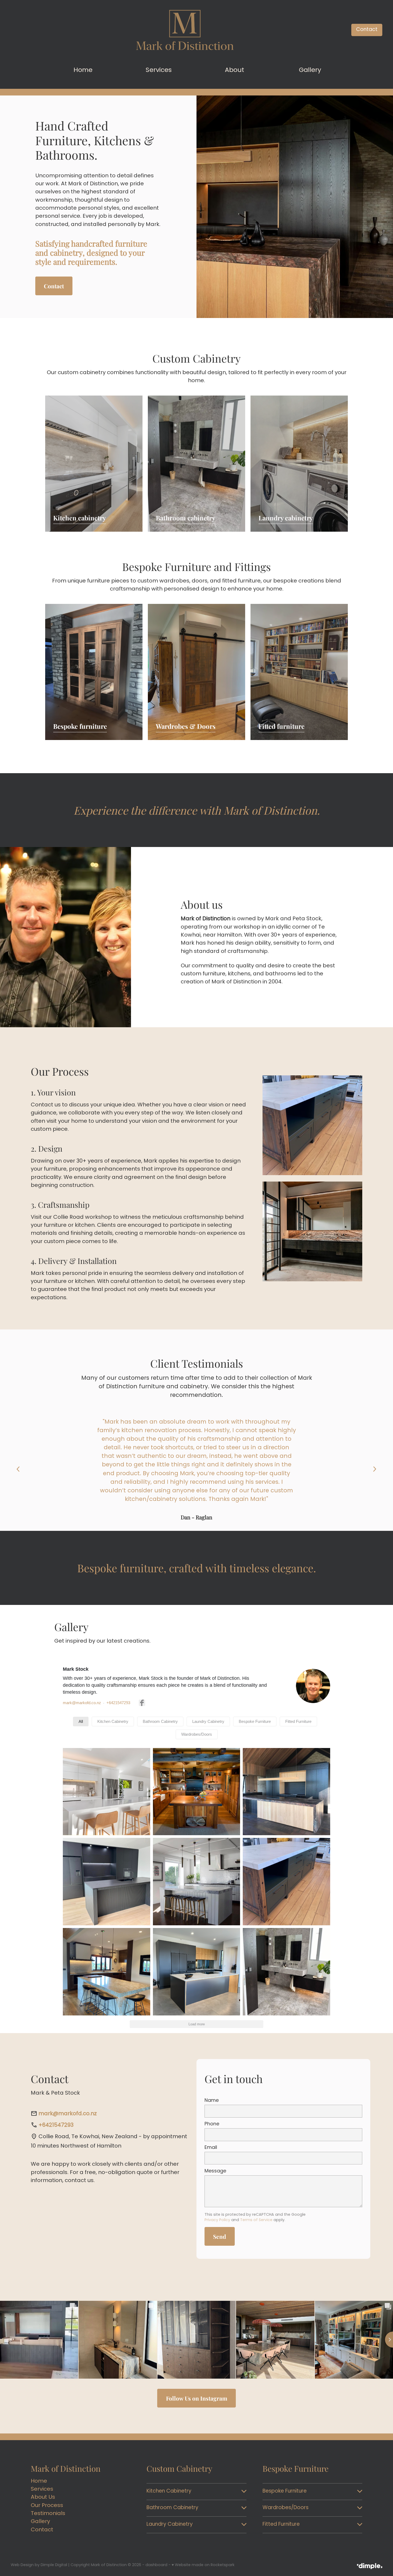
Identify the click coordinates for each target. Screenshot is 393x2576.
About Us (43, 2498)
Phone (212, 2124)
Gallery (40, 2522)
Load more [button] (197, 2024)
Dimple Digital (54, 2565)
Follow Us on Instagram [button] (197, 2398)
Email (211, 2148)
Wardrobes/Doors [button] (197, 1734)
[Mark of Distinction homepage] (185, 30)
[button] (107, 1792)
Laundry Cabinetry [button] (208, 1721)
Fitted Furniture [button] (298, 1721)
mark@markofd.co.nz (82, 1703)
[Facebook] (142, 1703)
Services (42, 2489)
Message (215, 2171)
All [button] (81, 1721)
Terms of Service (256, 2220)
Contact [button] (54, 286)
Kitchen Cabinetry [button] (113, 1721)
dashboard (156, 2565)
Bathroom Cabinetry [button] (160, 1721)
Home (39, 2481)
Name (212, 2101)
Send (220, 2236)
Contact (367, 30)
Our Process (47, 2506)
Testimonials (48, 2514)
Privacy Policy (217, 2220)
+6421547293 (118, 1703)
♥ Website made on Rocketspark (203, 2565)
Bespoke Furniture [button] (255, 1721)
